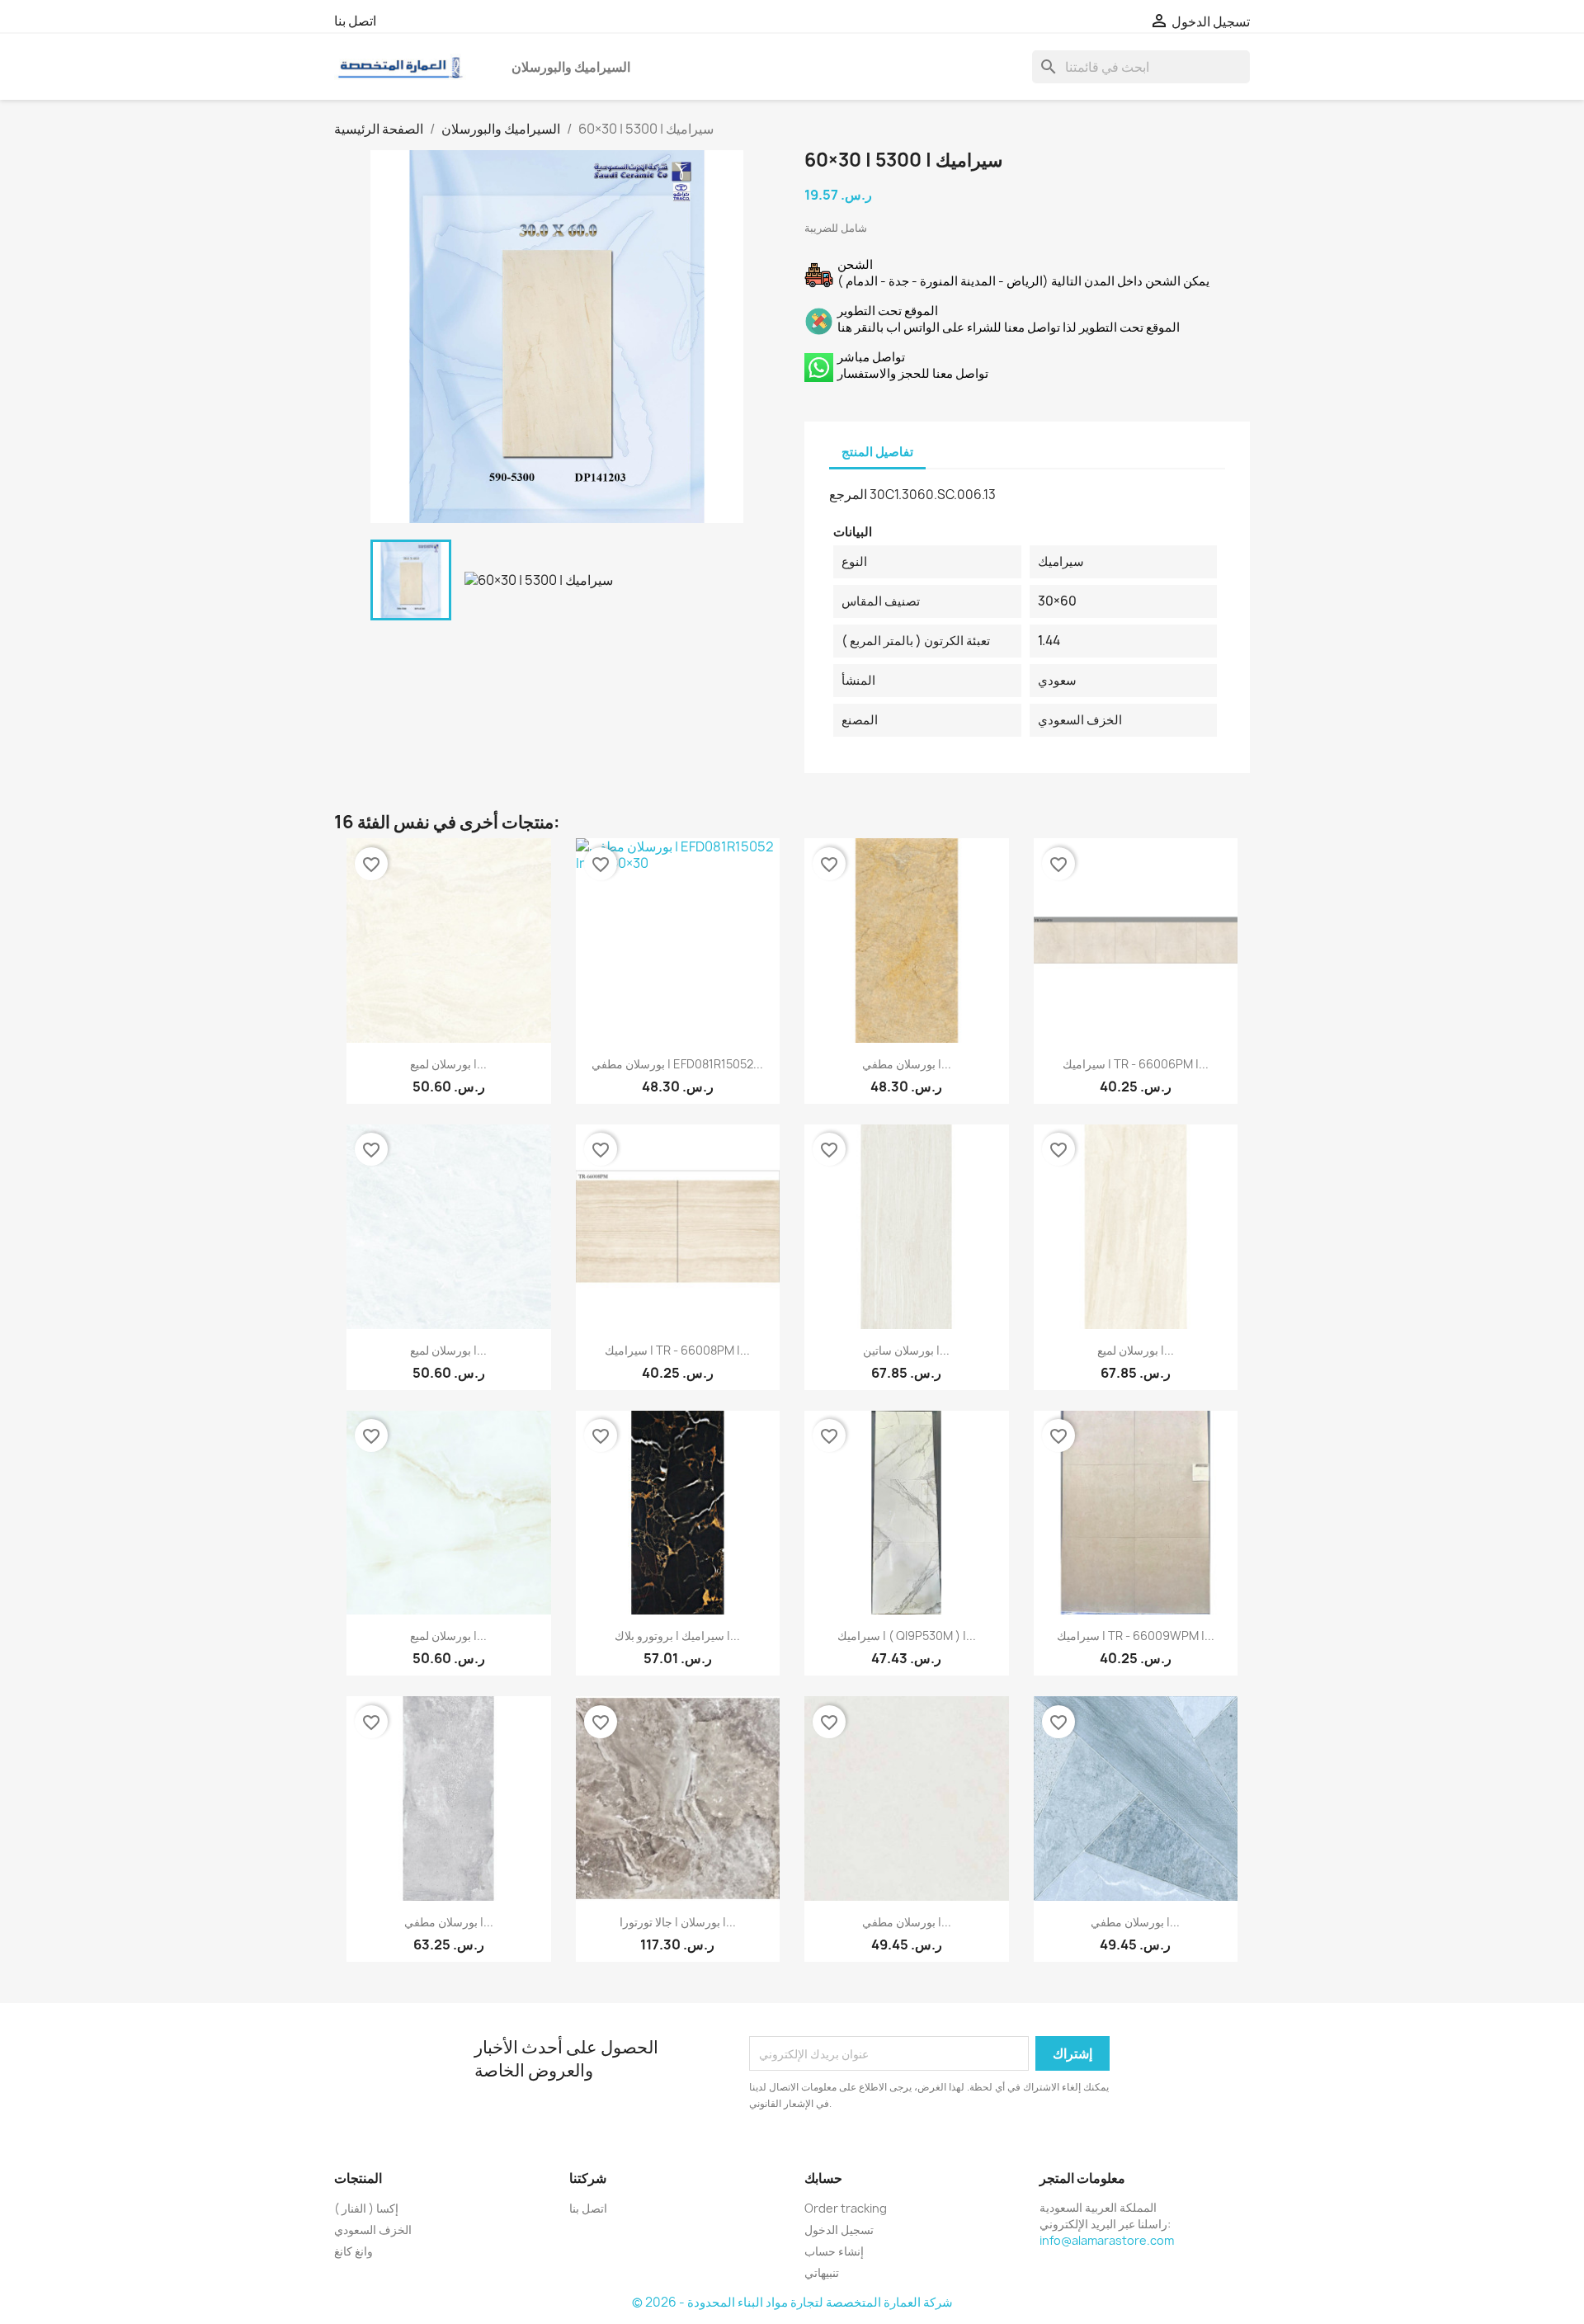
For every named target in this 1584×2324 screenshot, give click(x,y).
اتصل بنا (355, 21)
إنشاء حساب (834, 2251)
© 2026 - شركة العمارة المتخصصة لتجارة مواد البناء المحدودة (792, 2302)
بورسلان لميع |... (448, 1064)
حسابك (823, 2178)
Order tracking (846, 2208)
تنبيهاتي (822, 2272)
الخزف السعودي (373, 2230)
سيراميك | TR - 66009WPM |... (1136, 1636)
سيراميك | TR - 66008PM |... (677, 1350)
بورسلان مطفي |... (907, 1064)
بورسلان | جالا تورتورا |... (678, 1922)
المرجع (848, 494)
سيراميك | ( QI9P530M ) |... (907, 1636)
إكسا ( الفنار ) (366, 2208)
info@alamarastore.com (1107, 2240)
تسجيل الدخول (839, 2230)
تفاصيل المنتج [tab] (877, 452)
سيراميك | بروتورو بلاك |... (677, 1636)
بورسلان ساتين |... (906, 1350)
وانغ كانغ (354, 2251)
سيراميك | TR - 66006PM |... (1136, 1064)
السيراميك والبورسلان (571, 67)
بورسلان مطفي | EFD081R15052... (677, 1064)
